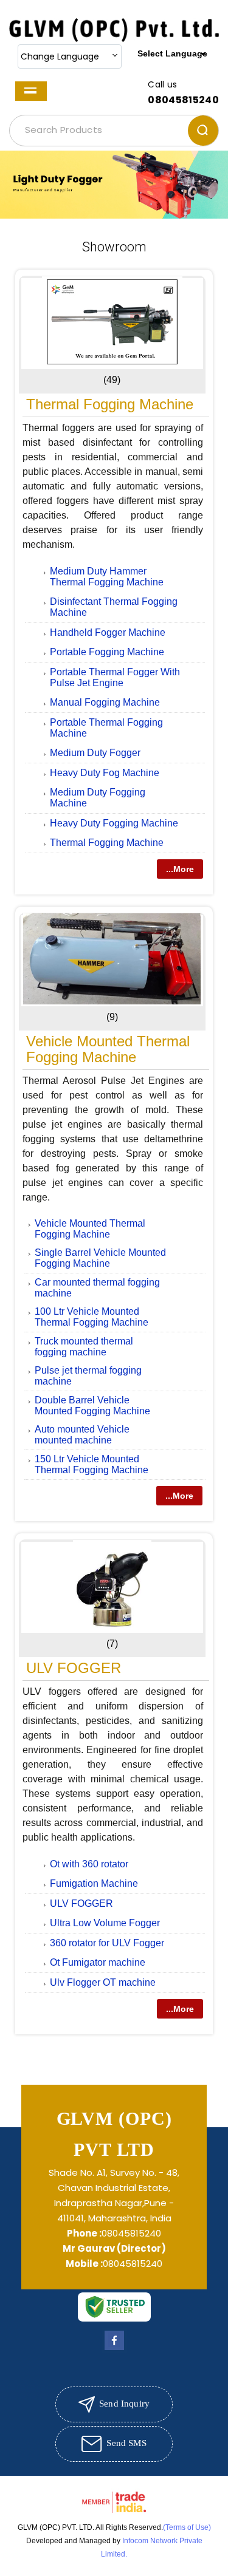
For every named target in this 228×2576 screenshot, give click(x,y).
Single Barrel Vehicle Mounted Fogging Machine (100, 1258)
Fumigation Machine (94, 1883)
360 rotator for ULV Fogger (107, 1943)
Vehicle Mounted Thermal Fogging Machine (108, 1049)
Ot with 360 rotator (89, 1864)
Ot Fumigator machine (98, 1962)
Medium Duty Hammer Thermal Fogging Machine (107, 577)
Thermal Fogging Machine (110, 404)
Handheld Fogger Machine (108, 632)
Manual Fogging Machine (105, 702)
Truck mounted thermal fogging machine (84, 1347)
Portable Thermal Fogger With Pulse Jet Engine (115, 677)
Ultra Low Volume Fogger (105, 1923)
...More (180, 869)
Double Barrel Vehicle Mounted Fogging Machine (92, 1406)
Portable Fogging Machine (107, 652)
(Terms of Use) (187, 2527)
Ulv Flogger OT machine (103, 1982)
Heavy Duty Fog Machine (105, 773)
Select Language (172, 53)
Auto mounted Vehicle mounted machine (82, 1435)
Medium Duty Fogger (95, 753)
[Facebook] (114, 2350)
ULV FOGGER (74, 1668)
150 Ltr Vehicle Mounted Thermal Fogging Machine (92, 1464)
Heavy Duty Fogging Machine (114, 823)
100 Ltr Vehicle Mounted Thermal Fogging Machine (92, 1317)
